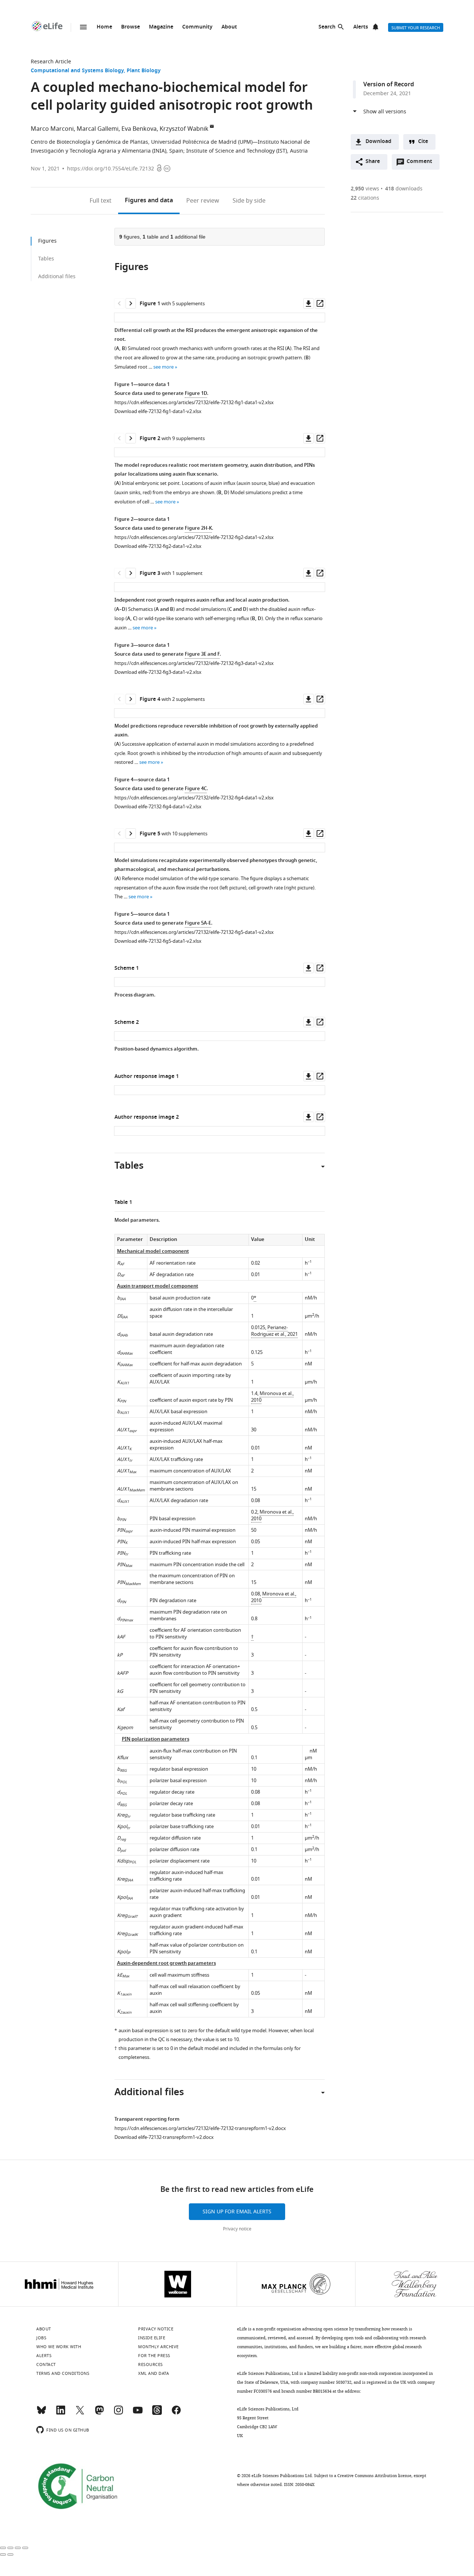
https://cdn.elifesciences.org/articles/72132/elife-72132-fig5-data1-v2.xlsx (194, 932)
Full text (101, 201)
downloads (404, 189)
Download (378, 142)
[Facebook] (176, 2413)
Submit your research (416, 28)
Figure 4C (196, 789)
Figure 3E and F (202, 654)
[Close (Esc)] (3, 2548)
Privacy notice (237, 2229)
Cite (423, 142)
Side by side (249, 201)
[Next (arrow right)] (10, 2555)
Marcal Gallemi (98, 129)
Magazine (161, 27)
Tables (46, 259)
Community (197, 27)
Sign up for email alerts (237, 2212)
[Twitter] (80, 2413)
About (229, 27)
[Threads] (157, 2413)
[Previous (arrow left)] (3, 2555)
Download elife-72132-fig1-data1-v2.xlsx (158, 411)
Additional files (57, 277)
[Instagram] (118, 2413)
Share (373, 162)
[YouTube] (138, 2413)
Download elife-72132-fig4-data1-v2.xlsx (158, 807)
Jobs (41, 2338)
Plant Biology (144, 71)
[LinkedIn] (61, 2413)
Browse (131, 27)
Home (104, 27)
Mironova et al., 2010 (272, 1397)
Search (327, 27)
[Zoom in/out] (25, 2548)
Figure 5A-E (198, 923)
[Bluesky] (41, 2413)
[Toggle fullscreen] (18, 2548)
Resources (151, 2364)
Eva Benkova (139, 129)
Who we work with (59, 2347)
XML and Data (153, 2373)
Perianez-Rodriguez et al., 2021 (274, 1331)
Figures (149, 201)
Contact (46, 2364)
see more (163, 367)
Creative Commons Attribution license (374, 2476)
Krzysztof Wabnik (184, 129)
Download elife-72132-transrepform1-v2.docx (164, 2137)
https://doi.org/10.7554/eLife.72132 (111, 169)
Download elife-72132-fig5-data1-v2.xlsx (158, 941)
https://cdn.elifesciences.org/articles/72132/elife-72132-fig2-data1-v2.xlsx (194, 537)
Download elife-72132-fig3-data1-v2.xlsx (158, 672)
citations (365, 198)
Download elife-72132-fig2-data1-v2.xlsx (158, 546)
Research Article (51, 62)
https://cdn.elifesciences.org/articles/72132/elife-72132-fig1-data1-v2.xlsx (194, 402)
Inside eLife (152, 2338)
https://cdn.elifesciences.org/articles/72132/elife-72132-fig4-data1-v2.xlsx (194, 798)
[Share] (10, 2548)
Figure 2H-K (198, 528)
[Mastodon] (99, 2413)
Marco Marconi (52, 129)
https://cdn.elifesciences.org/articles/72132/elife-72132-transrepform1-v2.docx (200, 2128)
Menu (83, 27)
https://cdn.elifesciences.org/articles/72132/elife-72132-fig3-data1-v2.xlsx (194, 663)
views (365, 189)
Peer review (203, 201)
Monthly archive (158, 2347)
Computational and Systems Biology (77, 71)
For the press (154, 2356)
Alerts (361, 27)
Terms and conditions (63, 2373)
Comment (422, 163)
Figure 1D (196, 394)
